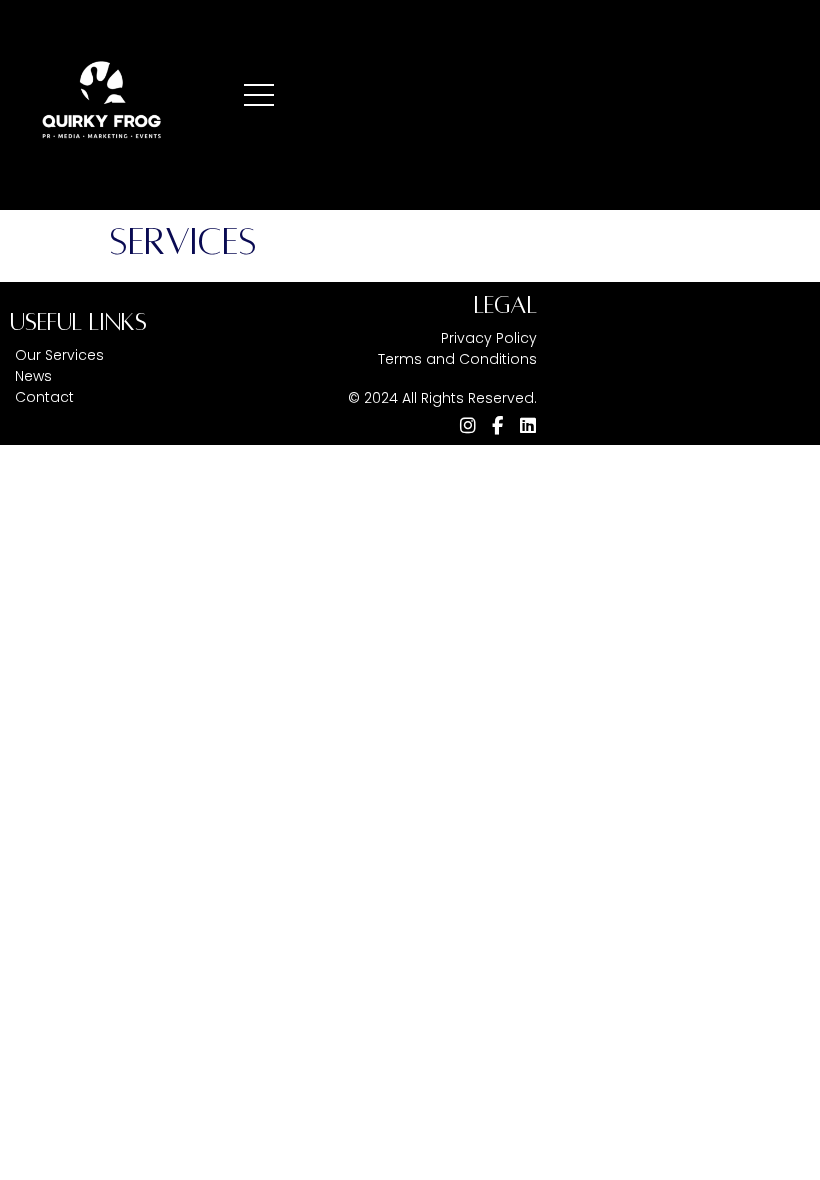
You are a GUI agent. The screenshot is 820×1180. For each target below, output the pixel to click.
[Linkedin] (528, 426)
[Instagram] (468, 426)
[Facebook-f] (498, 426)
